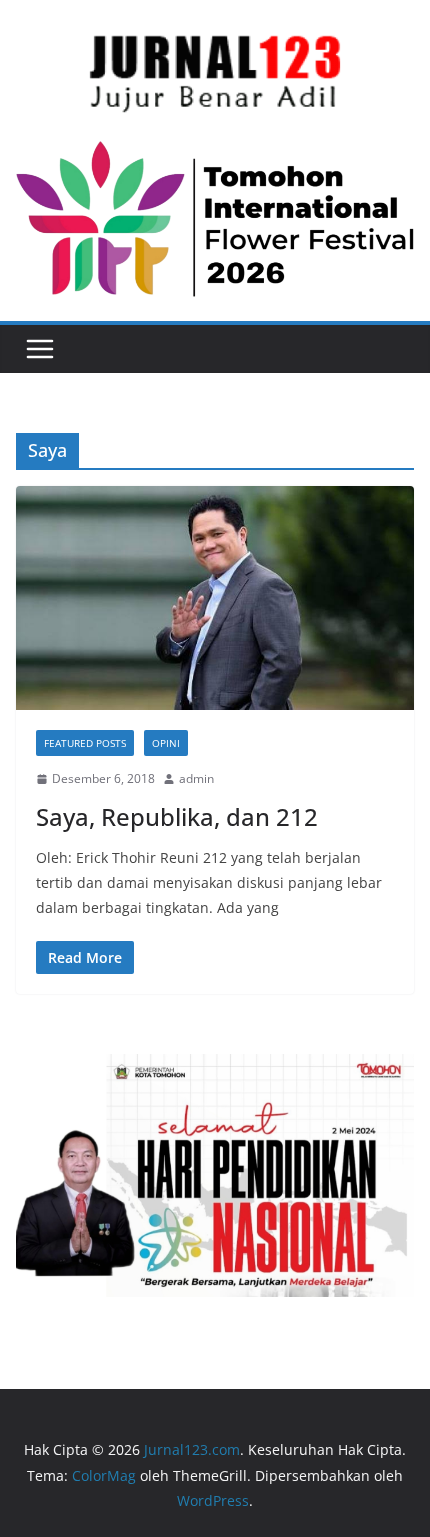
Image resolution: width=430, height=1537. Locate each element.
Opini (166, 743)
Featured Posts (85, 743)
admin (196, 778)
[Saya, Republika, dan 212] (215, 597)
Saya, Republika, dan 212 (177, 816)
